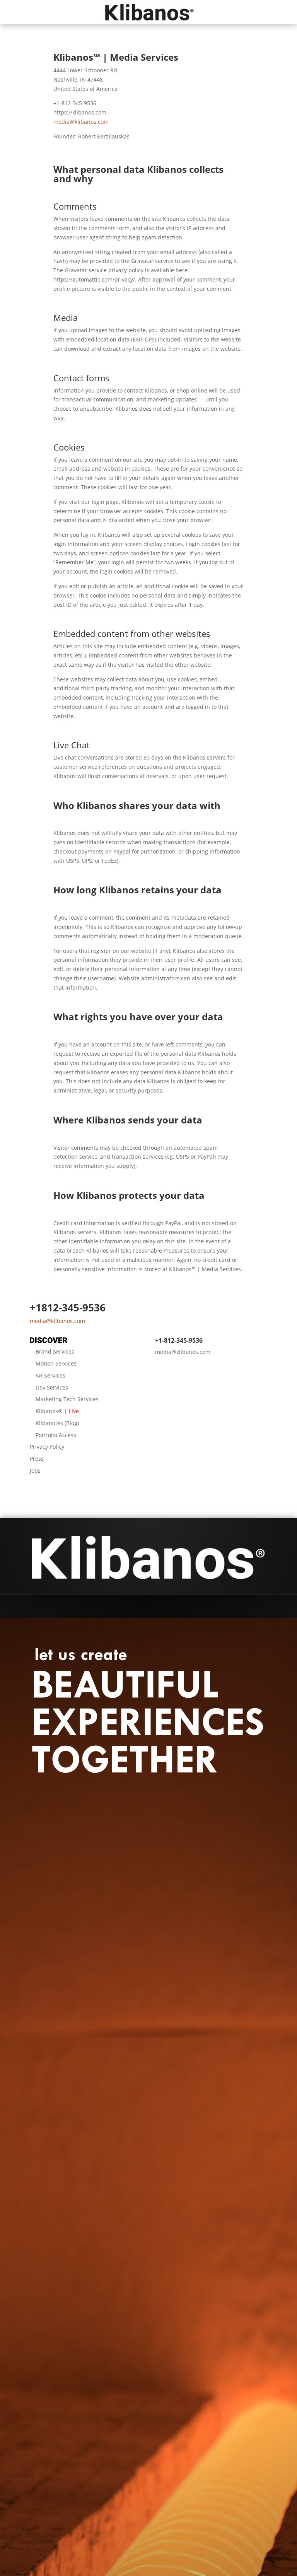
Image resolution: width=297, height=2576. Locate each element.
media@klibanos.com (81, 122)
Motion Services (56, 1363)
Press (37, 1459)
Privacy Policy (47, 1447)
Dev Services (52, 1387)
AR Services (50, 1375)
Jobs (35, 1471)
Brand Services (55, 1351)
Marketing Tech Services (67, 1399)
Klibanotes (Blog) (57, 1423)
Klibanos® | (57, 1411)
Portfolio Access (56, 1435)
